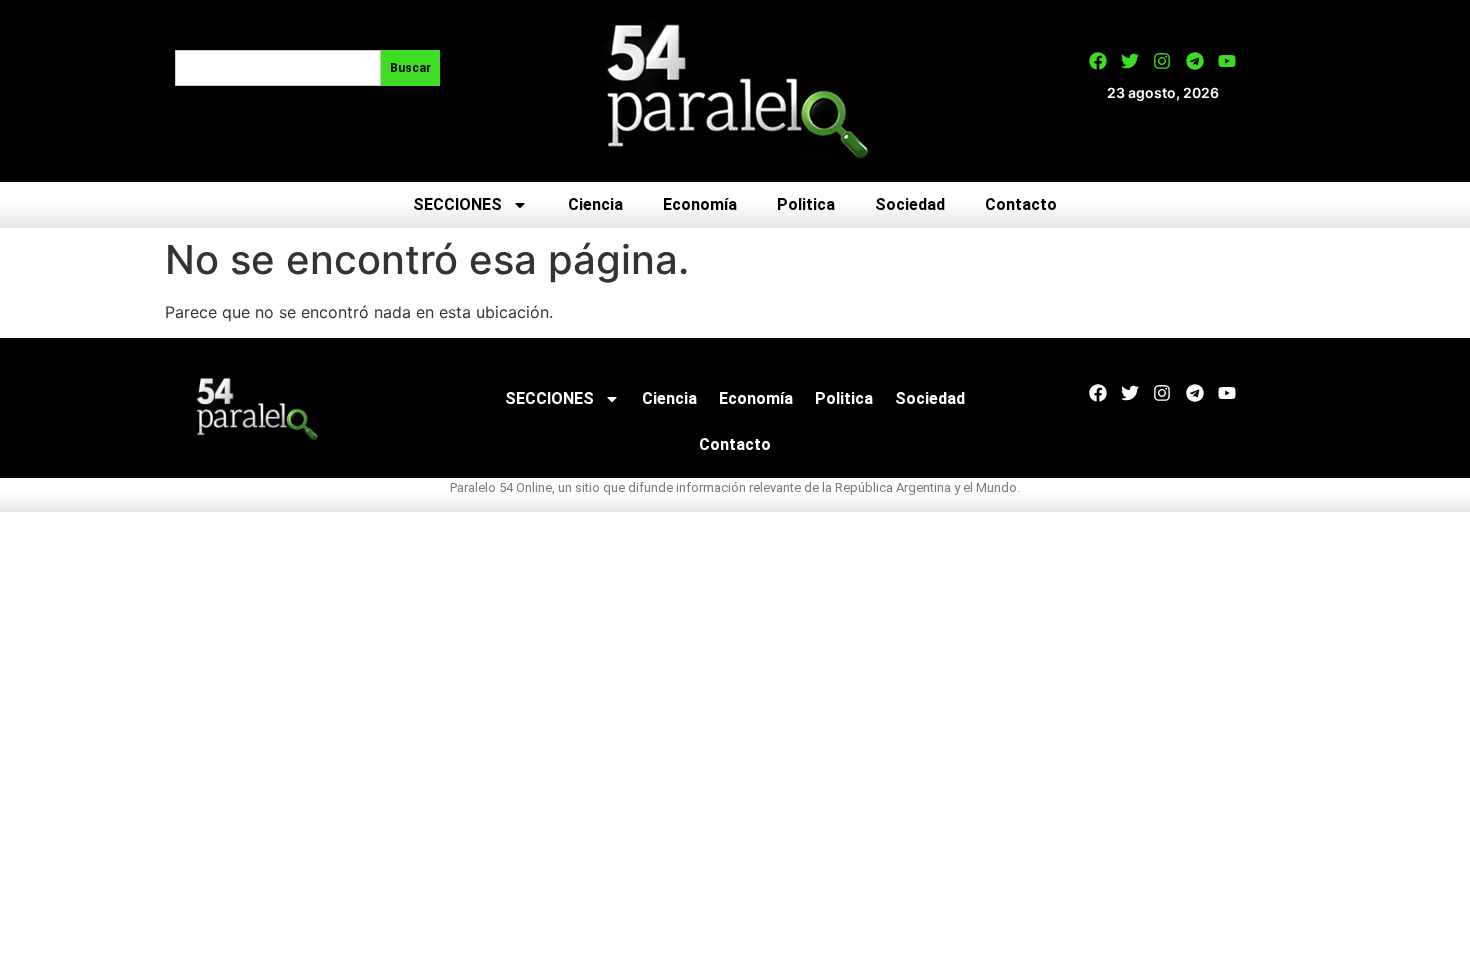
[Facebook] (1098, 61)
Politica (806, 204)
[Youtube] (1227, 61)
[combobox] (278, 68)
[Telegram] (1195, 61)
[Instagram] (1162, 61)
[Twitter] (1130, 61)
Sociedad (910, 204)
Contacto (1021, 204)
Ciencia (595, 204)
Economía (700, 204)
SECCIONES (457, 204)
